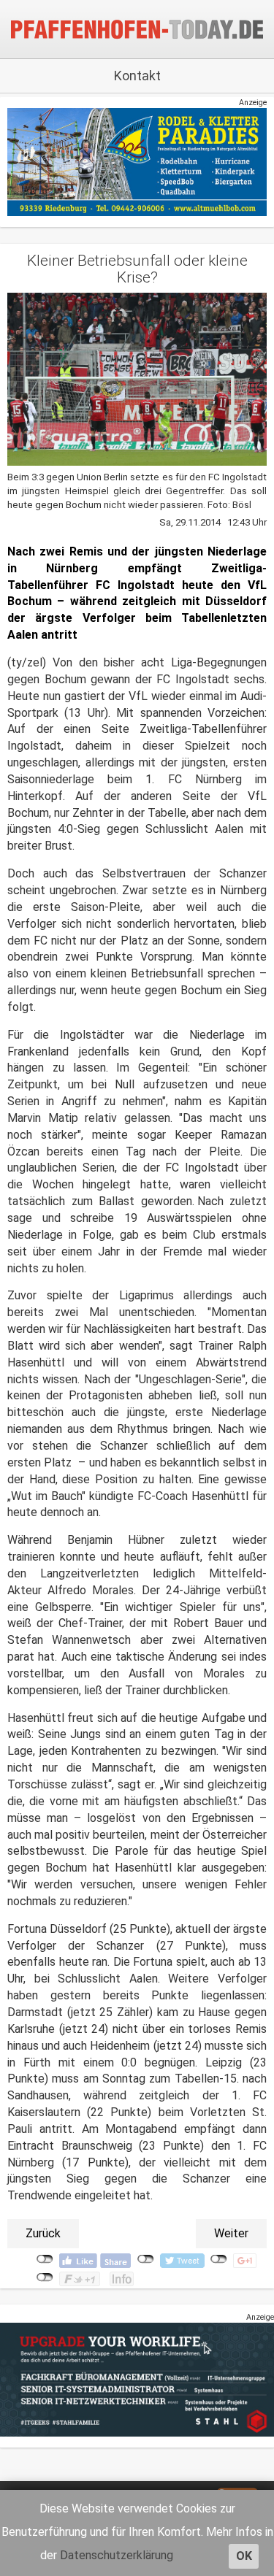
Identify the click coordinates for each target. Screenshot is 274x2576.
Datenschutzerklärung (117, 2555)
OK (244, 2556)
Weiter (231, 2233)
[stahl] (137, 2379)
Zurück (43, 2233)
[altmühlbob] (137, 162)
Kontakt (137, 76)
